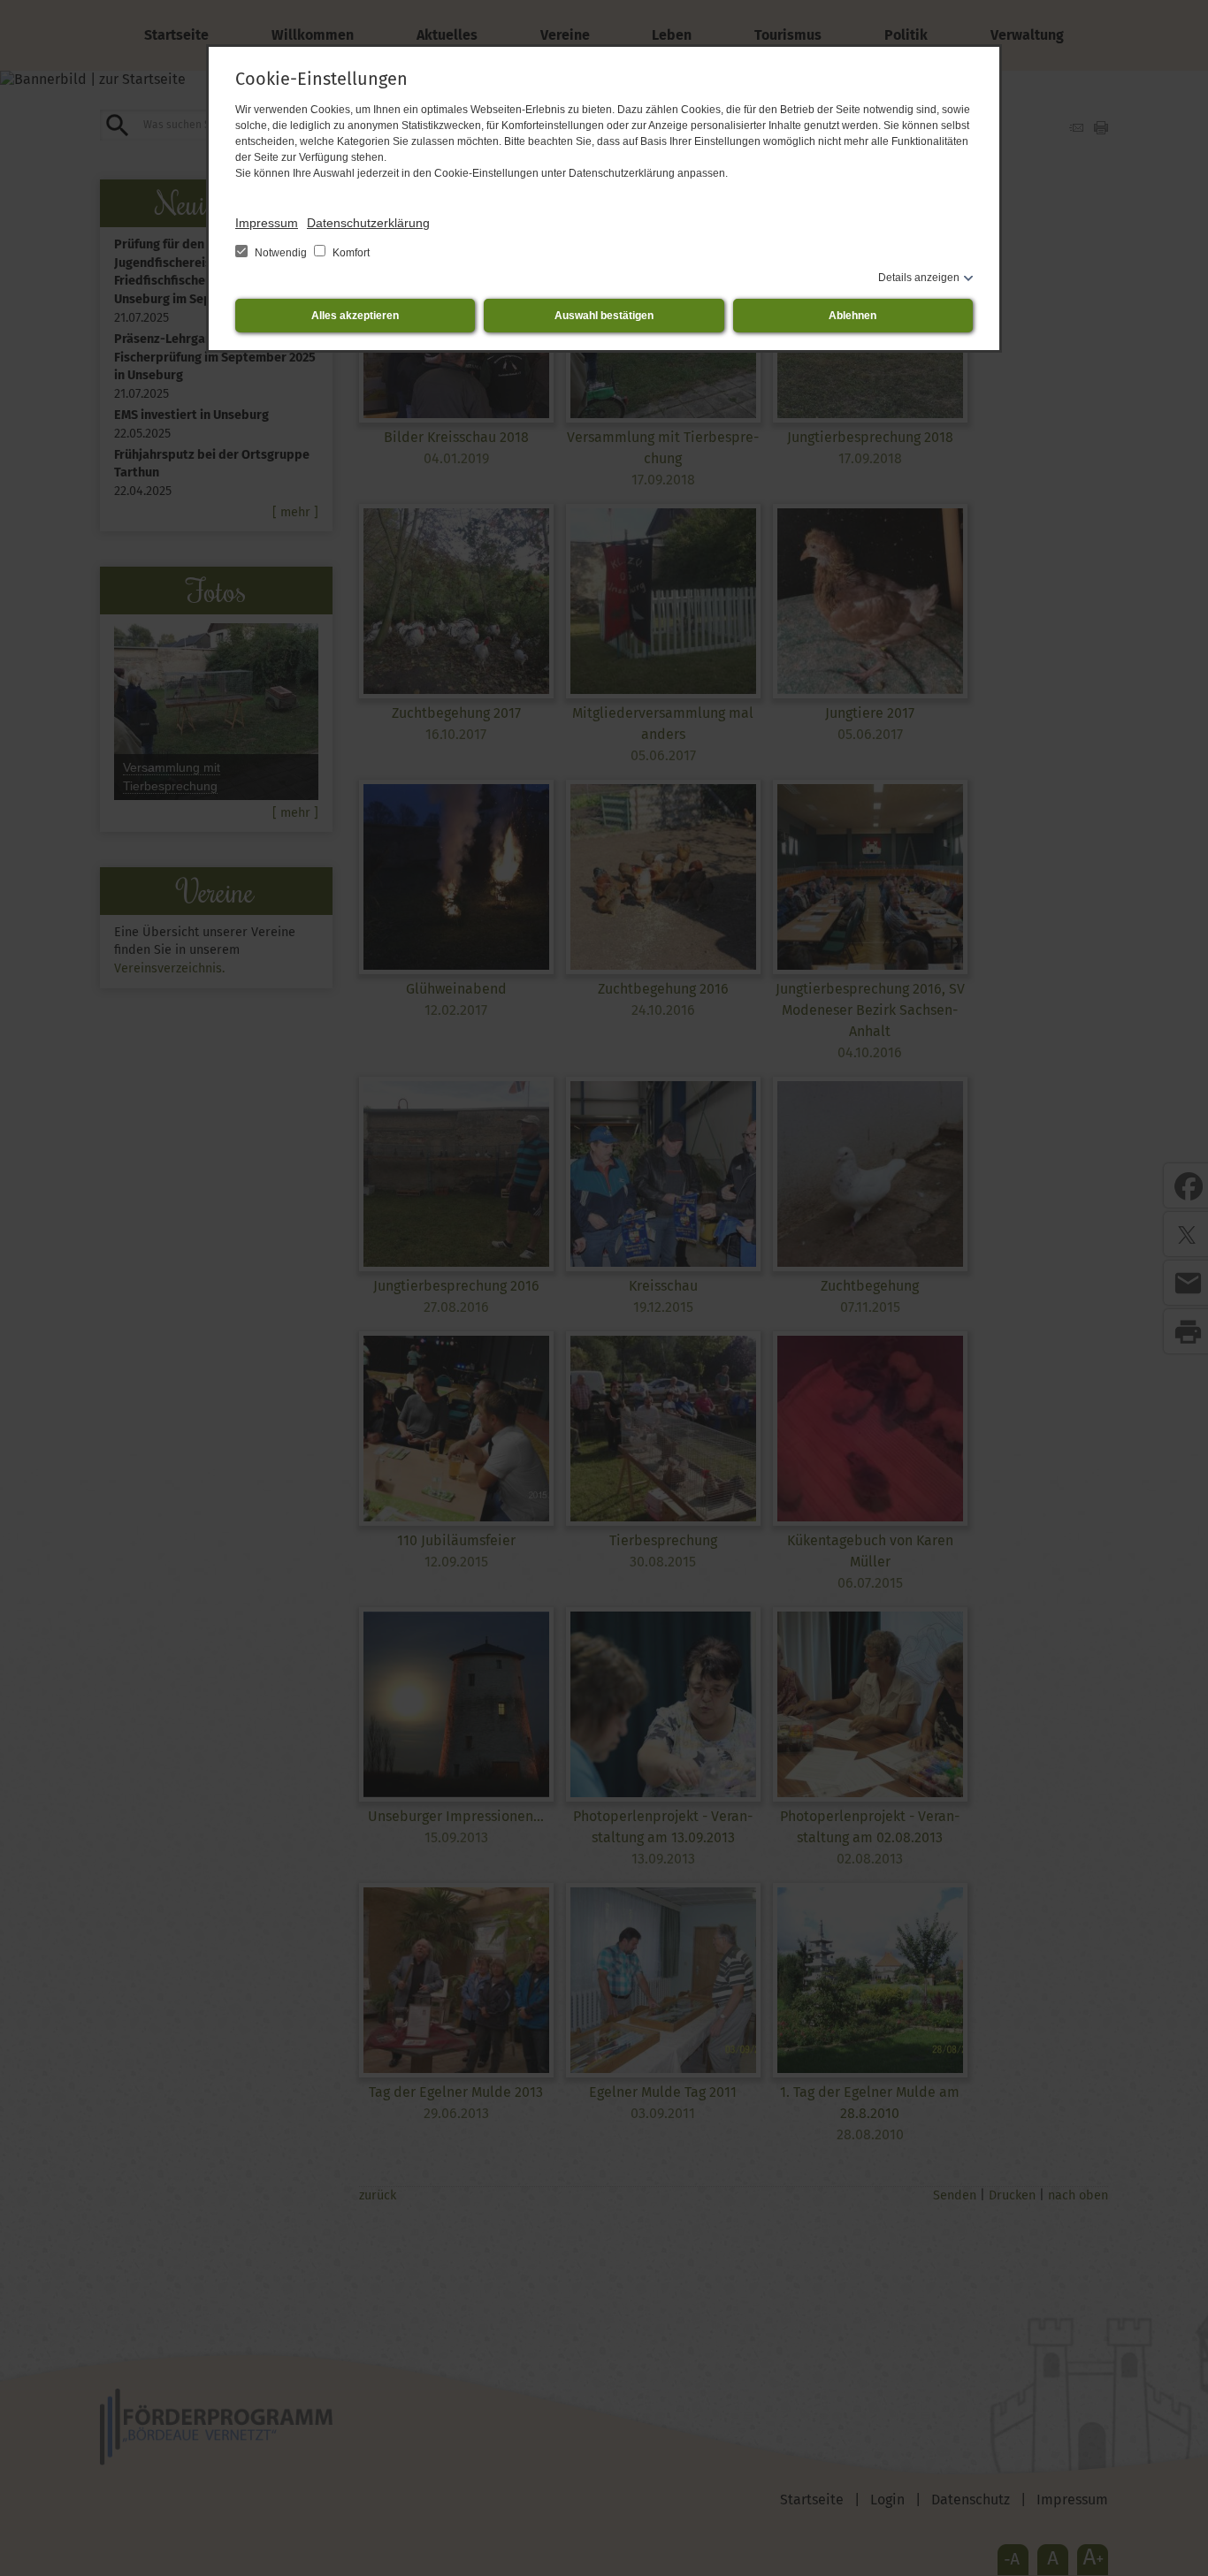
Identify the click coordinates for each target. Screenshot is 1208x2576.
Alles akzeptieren (355, 316)
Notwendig (281, 253)
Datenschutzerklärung (368, 223)
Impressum (267, 223)
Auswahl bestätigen (604, 316)
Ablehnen (852, 316)
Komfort (350, 253)
